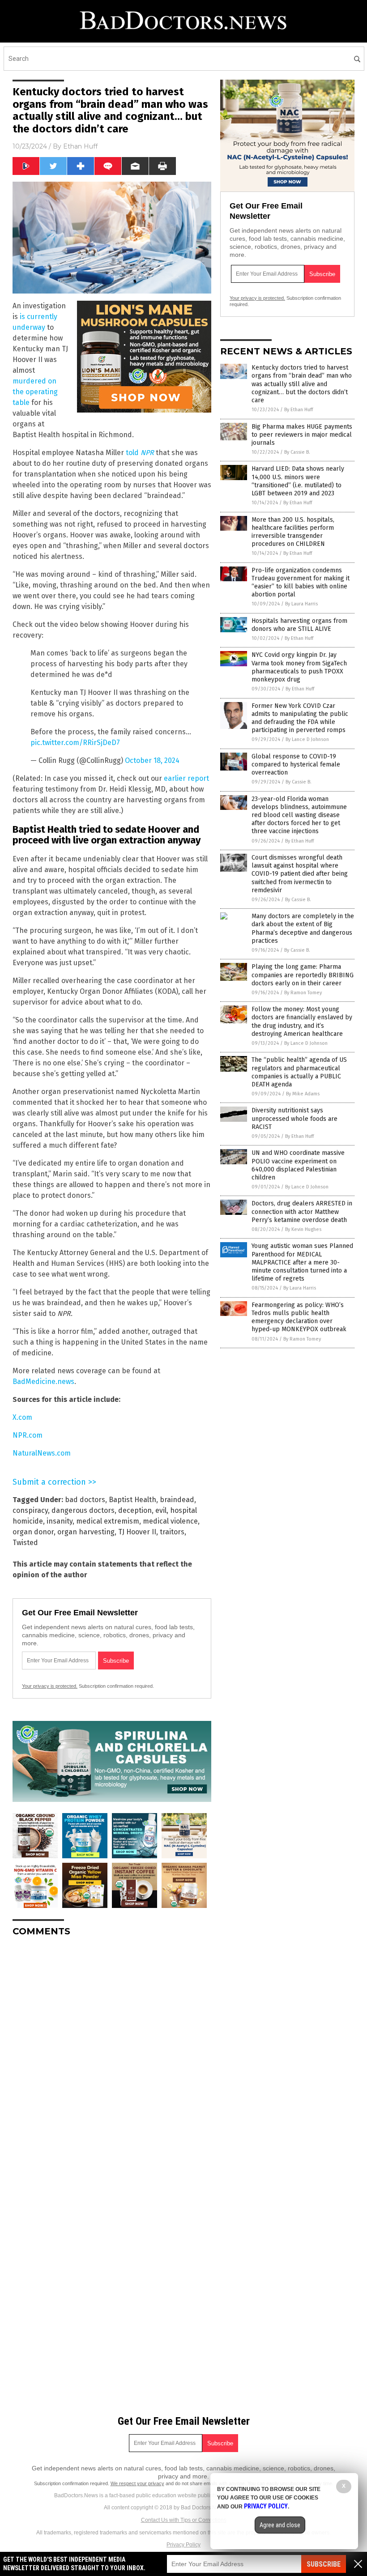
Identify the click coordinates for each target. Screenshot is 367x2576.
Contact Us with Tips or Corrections (184, 2520)
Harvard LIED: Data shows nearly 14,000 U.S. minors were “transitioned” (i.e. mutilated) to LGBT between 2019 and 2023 (298, 481)
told (140, 453)
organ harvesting (86, 1532)
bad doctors (85, 1500)
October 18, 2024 (152, 760)
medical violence (170, 1521)
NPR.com (28, 1435)
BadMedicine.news (43, 1382)
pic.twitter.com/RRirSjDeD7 (75, 743)
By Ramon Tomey (303, 993)
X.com (22, 1417)
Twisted (25, 1543)
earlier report (186, 778)
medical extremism (108, 1521)
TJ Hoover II (137, 1532)
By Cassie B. (297, 452)
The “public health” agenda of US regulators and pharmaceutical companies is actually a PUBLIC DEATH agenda (299, 1072)
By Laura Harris (301, 604)
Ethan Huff (80, 146)
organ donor (33, 1532)
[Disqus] (112, 2056)
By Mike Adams (303, 1094)
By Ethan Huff (299, 410)
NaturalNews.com (42, 1453)
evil (161, 1510)
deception (135, 1510)
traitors (172, 1532)
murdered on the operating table (35, 392)
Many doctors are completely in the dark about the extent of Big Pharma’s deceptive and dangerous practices (303, 928)
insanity (60, 1521)
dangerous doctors (83, 1510)
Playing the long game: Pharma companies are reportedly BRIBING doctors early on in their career (303, 975)
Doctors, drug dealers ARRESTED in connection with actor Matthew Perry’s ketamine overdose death (302, 1211)
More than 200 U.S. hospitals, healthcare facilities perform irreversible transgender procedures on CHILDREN (293, 532)
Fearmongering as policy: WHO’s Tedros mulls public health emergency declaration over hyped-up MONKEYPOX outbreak (299, 1317)
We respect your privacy (137, 2483)
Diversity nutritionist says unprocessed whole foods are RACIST (294, 1118)
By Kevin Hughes (303, 1229)
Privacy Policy (183, 2545)
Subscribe (324, 2564)
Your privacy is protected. (50, 1686)
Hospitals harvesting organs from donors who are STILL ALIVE (299, 625)
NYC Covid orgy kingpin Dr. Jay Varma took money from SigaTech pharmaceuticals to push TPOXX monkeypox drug (299, 667)
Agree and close (280, 2525)
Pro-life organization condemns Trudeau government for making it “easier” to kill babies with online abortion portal (301, 583)
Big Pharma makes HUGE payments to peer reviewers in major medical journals (302, 435)
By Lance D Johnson (307, 739)
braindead (177, 1500)
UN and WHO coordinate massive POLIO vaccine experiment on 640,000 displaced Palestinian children (298, 1165)
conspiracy (30, 1510)
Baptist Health (132, 1500)
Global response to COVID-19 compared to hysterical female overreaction (296, 764)
